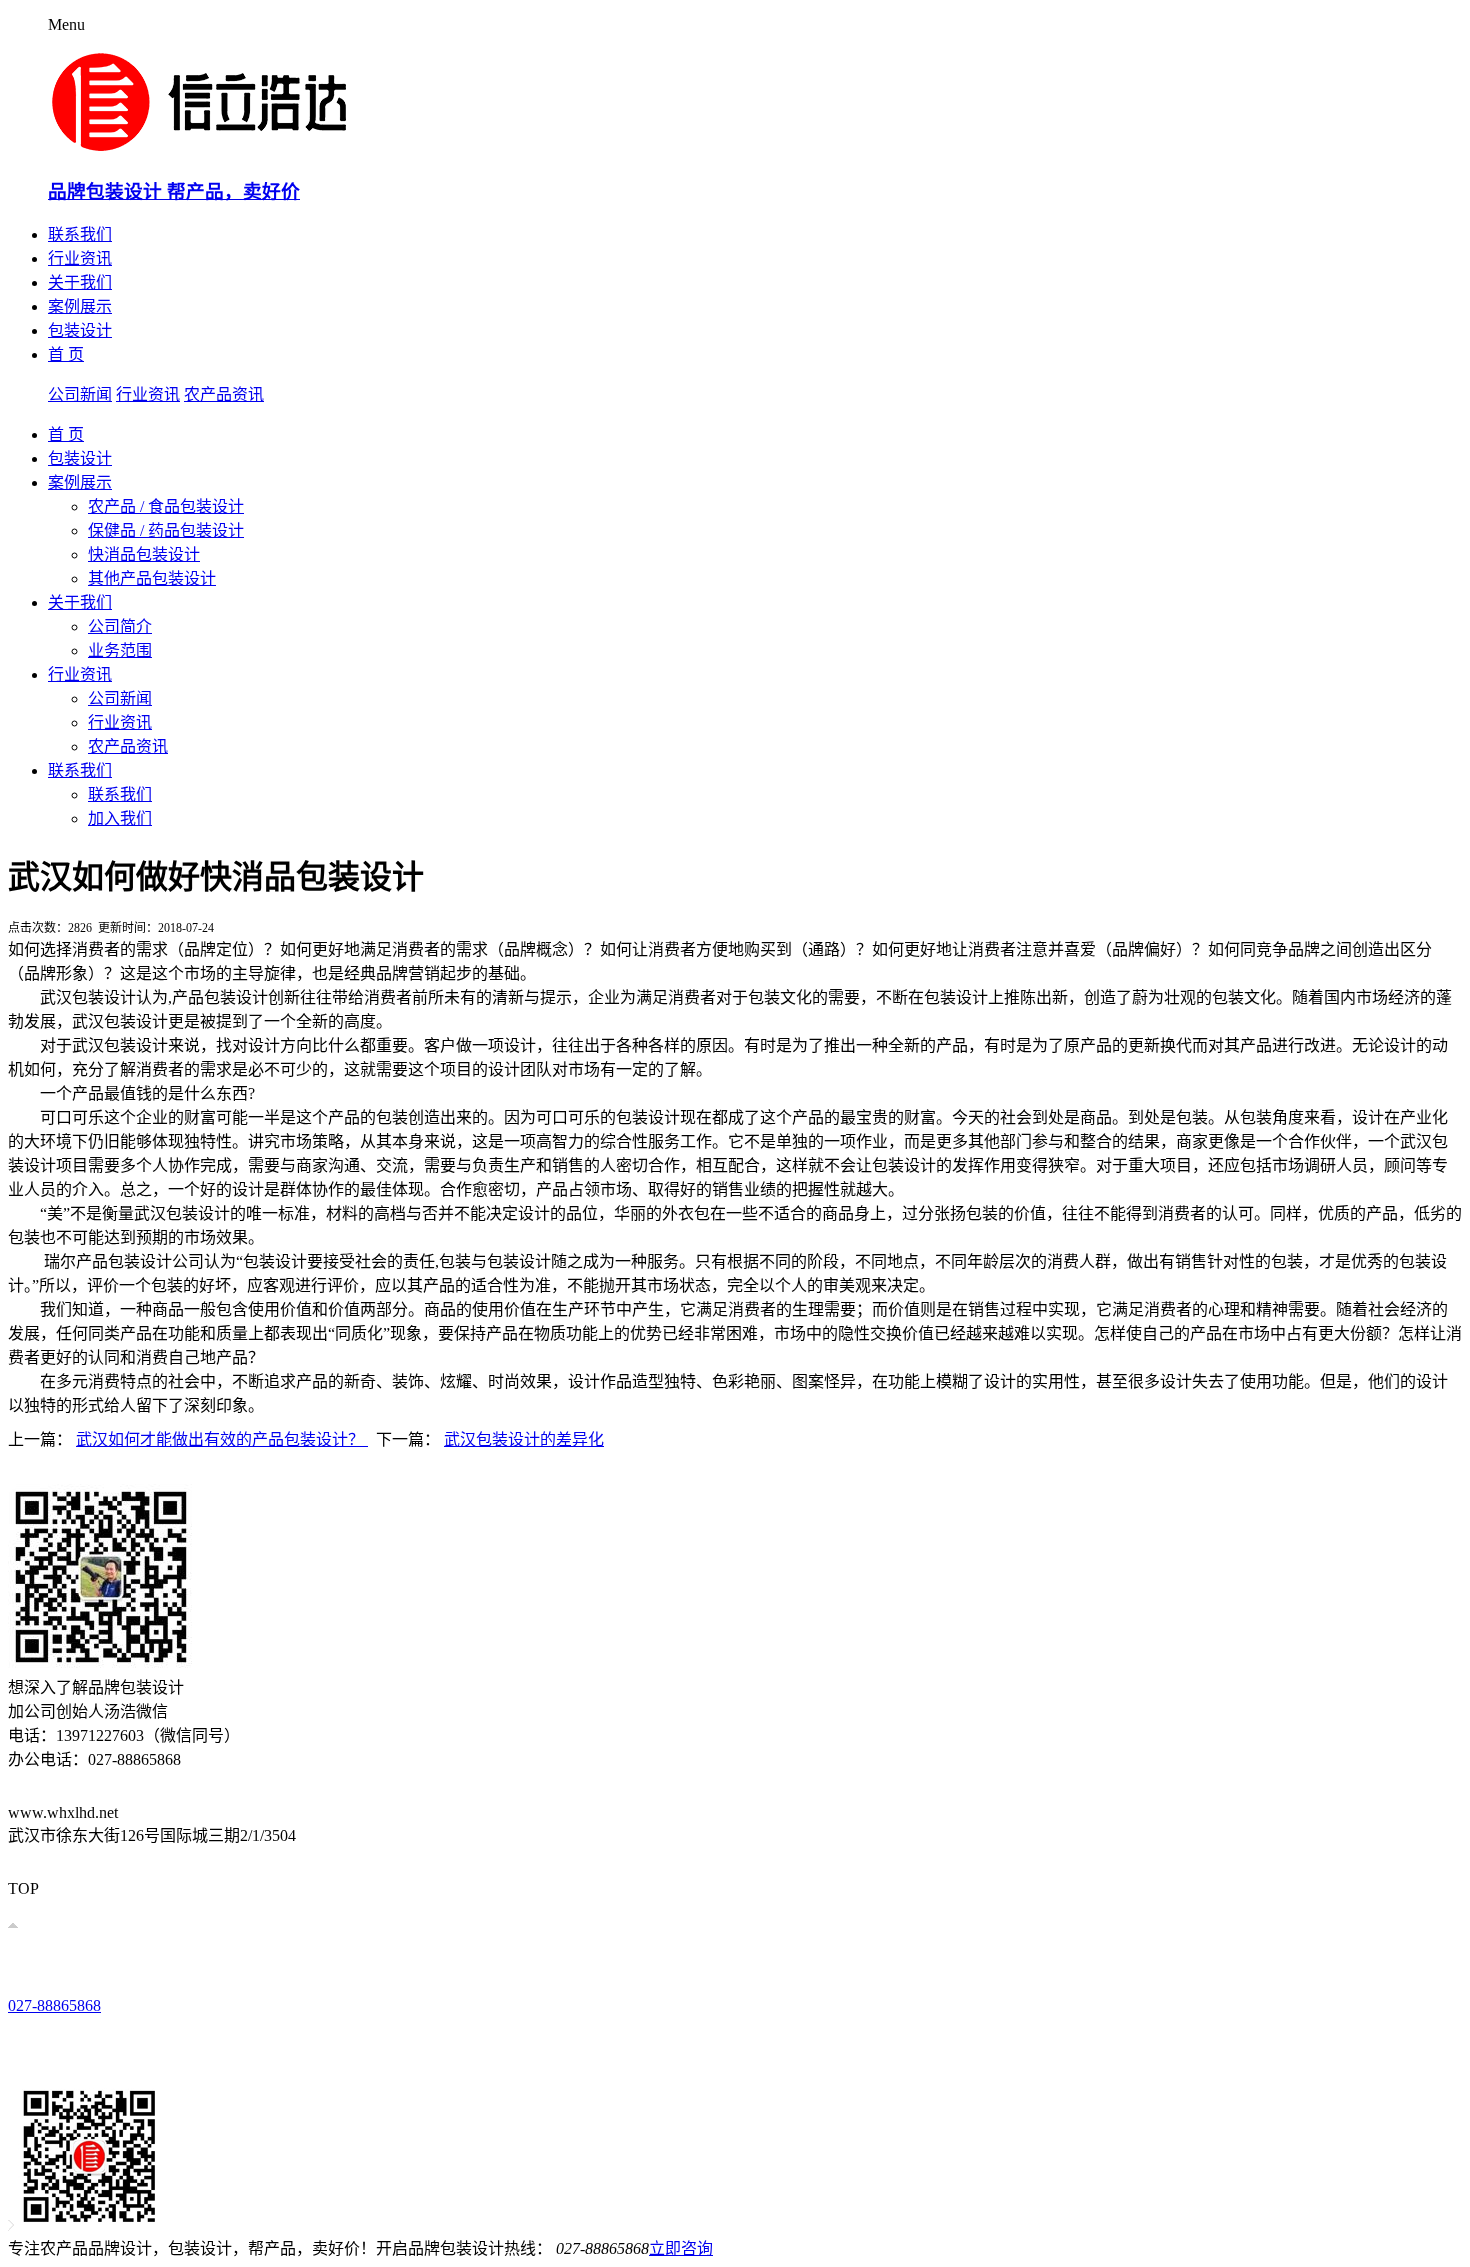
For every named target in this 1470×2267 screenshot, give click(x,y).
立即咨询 (681, 2248)
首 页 (66, 354)
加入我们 (120, 818)
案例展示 (80, 306)
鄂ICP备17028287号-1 (231, 1856)
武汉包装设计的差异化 (524, 1439)
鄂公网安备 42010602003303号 (87, 1856)
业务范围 (120, 650)
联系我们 (80, 234)
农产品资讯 (224, 394)
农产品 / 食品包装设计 (166, 506)
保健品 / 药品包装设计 (166, 530)
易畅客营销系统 (398, 1856)
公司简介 (120, 626)
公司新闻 (80, 394)
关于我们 (80, 282)
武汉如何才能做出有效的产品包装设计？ (222, 1439)
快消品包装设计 (144, 554)
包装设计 (80, 330)
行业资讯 (80, 258)
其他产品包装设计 (152, 578)
